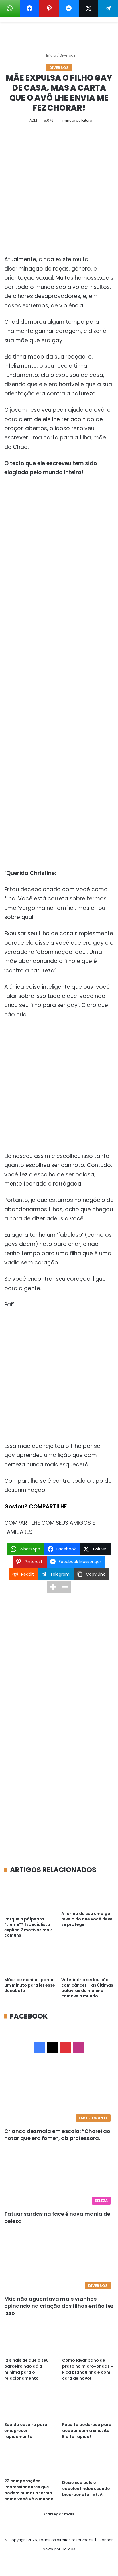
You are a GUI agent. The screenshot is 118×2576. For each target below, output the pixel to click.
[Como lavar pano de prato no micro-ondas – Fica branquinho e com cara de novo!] (88, 2340)
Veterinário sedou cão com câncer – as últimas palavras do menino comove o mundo (87, 1988)
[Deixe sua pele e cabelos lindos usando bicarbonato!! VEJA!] (88, 2462)
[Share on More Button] (53, 1587)
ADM (33, 120)
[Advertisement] (59, 194)
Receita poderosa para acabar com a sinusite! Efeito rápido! (87, 2431)
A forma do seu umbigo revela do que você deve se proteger (87, 1919)
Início (51, 55)
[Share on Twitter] (89, 8)
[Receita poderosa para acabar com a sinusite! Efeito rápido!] (88, 2404)
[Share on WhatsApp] (10, 8)
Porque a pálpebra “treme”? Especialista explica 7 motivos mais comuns (28, 1927)
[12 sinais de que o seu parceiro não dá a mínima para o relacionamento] (30, 2340)
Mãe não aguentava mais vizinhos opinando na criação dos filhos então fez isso (59, 2306)
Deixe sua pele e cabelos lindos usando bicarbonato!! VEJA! (86, 2489)
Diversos (68, 55)
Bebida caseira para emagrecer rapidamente (26, 2431)
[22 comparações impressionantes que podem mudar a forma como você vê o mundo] (30, 2462)
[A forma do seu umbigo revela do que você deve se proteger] (87, 1893)
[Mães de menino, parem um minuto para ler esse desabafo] (31, 1960)
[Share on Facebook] (30, 8)
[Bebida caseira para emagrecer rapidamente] (30, 2404)
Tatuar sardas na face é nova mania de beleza (57, 2217)
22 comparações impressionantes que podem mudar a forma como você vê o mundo (29, 2490)
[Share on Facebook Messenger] (69, 8)
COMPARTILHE (48, 1507)
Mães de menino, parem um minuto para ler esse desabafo (30, 1985)
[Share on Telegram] (108, 8)
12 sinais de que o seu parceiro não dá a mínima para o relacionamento (26, 2369)
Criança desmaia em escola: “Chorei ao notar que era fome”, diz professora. (57, 2135)
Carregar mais (59, 2514)
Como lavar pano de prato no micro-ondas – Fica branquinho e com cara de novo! (88, 2369)
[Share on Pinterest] (49, 8)
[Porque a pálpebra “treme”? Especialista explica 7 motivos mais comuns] (31, 1896)
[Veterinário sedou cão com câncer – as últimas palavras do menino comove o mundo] (87, 1960)
